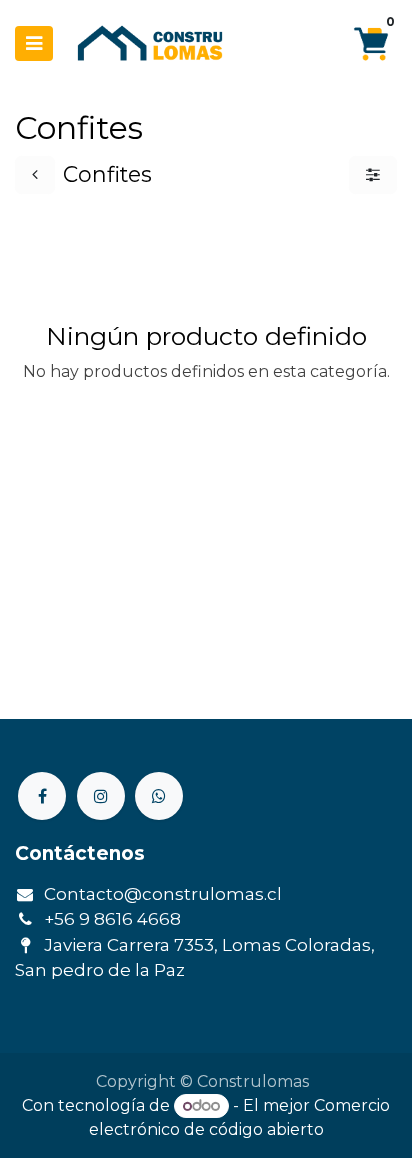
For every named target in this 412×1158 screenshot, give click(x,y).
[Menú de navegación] (34, 43)
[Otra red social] (159, 796)
